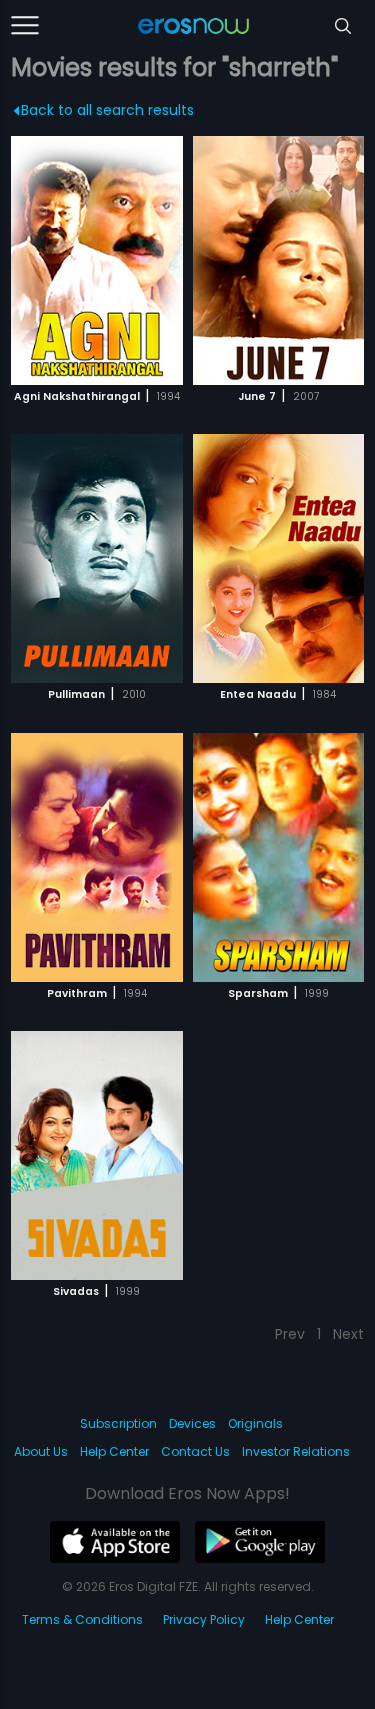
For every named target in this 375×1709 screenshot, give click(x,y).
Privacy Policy (204, 1619)
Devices (192, 1423)
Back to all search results (107, 110)
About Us (41, 1451)
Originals (255, 1423)
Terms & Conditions (82, 1619)
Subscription (118, 1423)
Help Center (114, 1451)
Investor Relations (296, 1451)
